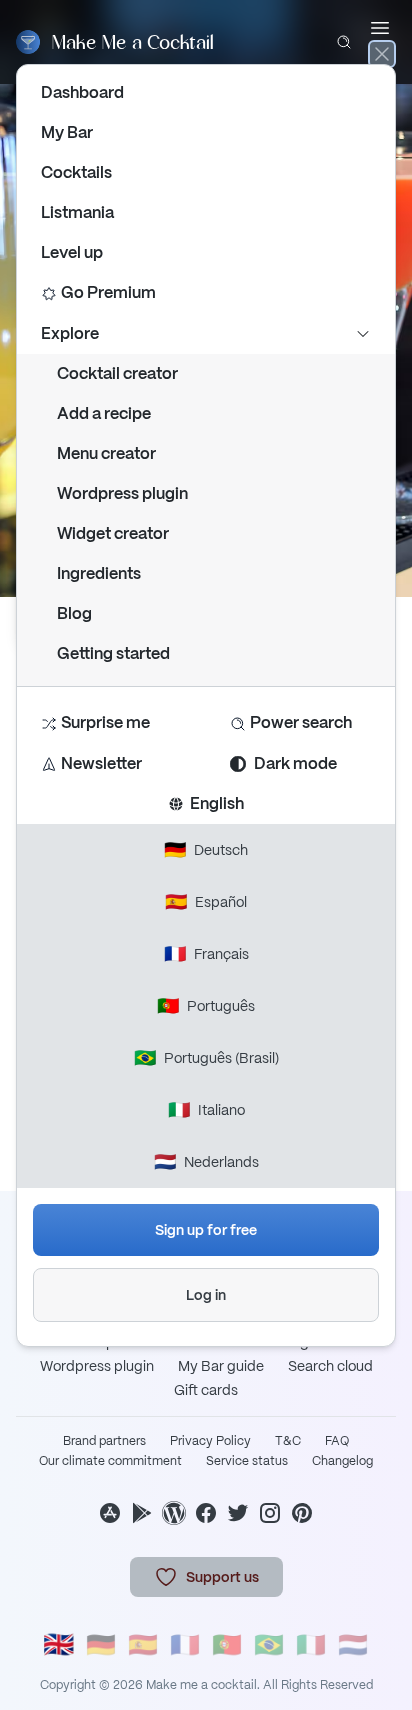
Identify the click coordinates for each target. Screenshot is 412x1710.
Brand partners (104, 1441)
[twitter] (238, 1513)
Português (206, 1005)
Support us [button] (222, 1577)
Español (206, 901)
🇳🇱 (353, 1644)
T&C (288, 1441)
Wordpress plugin (97, 1366)
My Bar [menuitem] (67, 132)
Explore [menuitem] (70, 333)
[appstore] (110, 1513)
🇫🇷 (185, 1644)
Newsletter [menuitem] (101, 763)
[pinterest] (302, 1513)
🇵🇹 (227, 1644)
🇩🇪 (101, 1644)
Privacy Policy (210, 1441)
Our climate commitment (110, 1461)
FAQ (337, 1441)
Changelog (342, 1461)
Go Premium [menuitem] (108, 292)
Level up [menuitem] (72, 252)
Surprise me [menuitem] (105, 722)
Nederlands (206, 1161)
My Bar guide (221, 1366)
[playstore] (142, 1513)
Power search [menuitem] (301, 722)
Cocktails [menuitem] (76, 172)
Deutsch (206, 849)
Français (206, 953)
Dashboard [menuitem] (82, 92)
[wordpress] (174, 1513)
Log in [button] (206, 1295)
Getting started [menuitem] (113, 653)
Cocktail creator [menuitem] (117, 373)
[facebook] (206, 1513)
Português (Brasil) (206, 1057)
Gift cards (206, 1390)
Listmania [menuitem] (77, 212)
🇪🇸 (143, 1644)
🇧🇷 (269, 1644)
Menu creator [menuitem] (106, 453)
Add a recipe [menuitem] (104, 413)
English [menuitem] (214, 803)
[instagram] (270, 1513)
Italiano (206, 1109)
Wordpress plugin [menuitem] (122, 493)
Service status (247, 1461)
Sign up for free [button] (206, 1230)
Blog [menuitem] (74, 613)
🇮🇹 (311, 1644)
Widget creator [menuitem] (113, 533)
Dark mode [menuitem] (295, 763)
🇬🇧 (59, 1645)
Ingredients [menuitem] (99, 573)
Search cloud (330, 1366)
